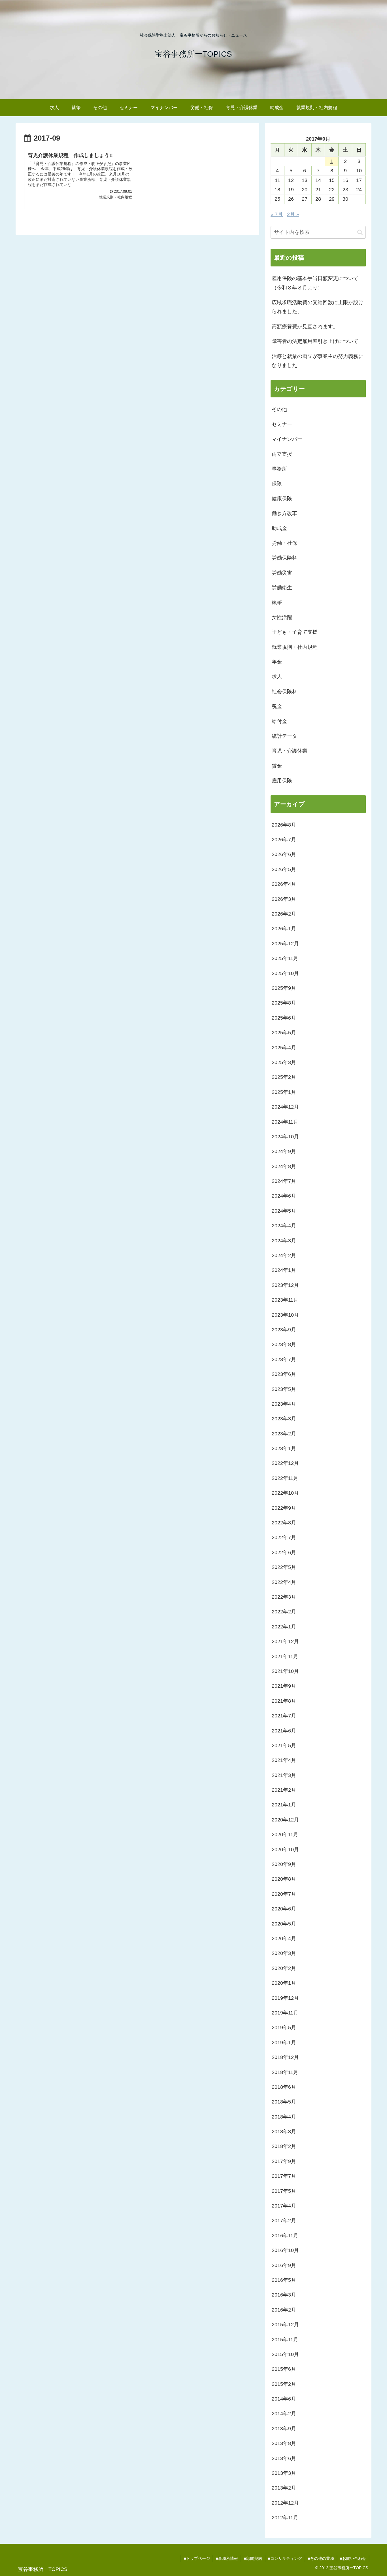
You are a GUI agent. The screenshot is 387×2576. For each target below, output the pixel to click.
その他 (279, 409)
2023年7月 (284, 1359)
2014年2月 (284, 2414)
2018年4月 (284, 2117)
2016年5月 (284, 2280)
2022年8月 (284, 1523)
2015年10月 (285, 2354)
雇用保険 (282, 781)
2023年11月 (285, 1300)
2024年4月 (284, 1226)
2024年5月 (284, 1211)
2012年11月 (285, 2518)
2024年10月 (285, 1137)
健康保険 (282, 499)
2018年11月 (285, 2072)
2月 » (293, 214)
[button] (360, 232)
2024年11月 (285, 1122)
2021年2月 (284, 1790)
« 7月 (277, 214)
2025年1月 (284, 1092)
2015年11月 (285, 2340)
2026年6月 (284, 854)
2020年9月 (284, 1864)
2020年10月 (285, 1850)
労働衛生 (282, 588)
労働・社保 (284, 543)
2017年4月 (284, 2206)
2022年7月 (284, 1537)
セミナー (282, 424)
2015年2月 (284, 2384)
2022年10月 (285, 1493)
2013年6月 (284, 2458)
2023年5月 (284, 1389)
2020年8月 (284, 1879)
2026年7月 (284, 840)
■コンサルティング (285, 2558)
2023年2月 (284, 1434)
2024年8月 (284, 1166)
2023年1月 (284, 1448)
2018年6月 (284, 2087)
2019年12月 (285, 1998)
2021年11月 (285, 1656)
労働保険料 (284, 558)
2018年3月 (284, 2132)
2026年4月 (284, 884)
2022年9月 (284, 1508)
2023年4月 (284, 1404)
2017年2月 (284, 2221)
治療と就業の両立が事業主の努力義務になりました (318, 361)
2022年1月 (284, 1627)
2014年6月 (284, 2399)
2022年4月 (284, 1582)
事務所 (279, 469)
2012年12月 (285, 2503)
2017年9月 (284, 2161)
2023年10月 (285, 1315)
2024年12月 (285, 1107)
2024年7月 (284, 1181)
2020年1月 (284, 1983)
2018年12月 (285, 2057)
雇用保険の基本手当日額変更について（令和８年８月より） (315, 283)
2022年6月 (284, 1552)
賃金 (277, 766)
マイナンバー (287, 439)
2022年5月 (284, 1567)
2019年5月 (284, 2028)
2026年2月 (284, 914)
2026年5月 (284, 869)
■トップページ (197, 2558)
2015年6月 (284, 2369)
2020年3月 (284, 1953)
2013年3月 (284, 2473)
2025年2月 (284, 1077)
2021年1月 (284, 1805)
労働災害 (282, 573)
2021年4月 (284, 1760)
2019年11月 (285, 2013)
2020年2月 (284, 1968)
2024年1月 (284, 1270)
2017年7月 (284, 2176)
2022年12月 (285, 1463)
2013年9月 (284, 2429)
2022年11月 (285, 1478)
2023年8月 (284, 1344)
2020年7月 (284, 1894)
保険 (277, 484)
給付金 (279, 721)
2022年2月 (284, 1612)
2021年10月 (285, 1671)
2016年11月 (285, 2236)
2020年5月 (284, 1924)
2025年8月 (284, 1003)
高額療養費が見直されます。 (305, 327)
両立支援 (282, 454)
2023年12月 (285, 1285)
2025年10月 (285, 973)
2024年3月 (284, 1241)
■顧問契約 (253, 2558)
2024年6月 (284, 1196)
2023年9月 (284, 1330)
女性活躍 (282, 617)
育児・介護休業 (290, 751)
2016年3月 (284, 2295)
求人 (277, 677)
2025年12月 (285, 944)
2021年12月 (285, 1641)
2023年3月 (284, 1419)
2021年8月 (284, 1701)
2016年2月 (284, 2310)
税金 (277, 706)
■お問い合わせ (353, 2558)
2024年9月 (284, 1151)
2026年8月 (284, 825)
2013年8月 (284, 2443)
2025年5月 (284, 1033)
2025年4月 (284, 1048)
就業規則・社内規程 (295, 647)
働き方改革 (284, 513)
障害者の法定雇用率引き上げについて (315, 341)
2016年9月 (284, 2265)
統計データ (284, 736)
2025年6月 (284, 1018)
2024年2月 (284, 1255)
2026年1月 (284, 929)
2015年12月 (285, 2325)
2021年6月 (284, 1731)
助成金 (279, 528)
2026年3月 (284, 899)
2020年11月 (285, 1834)
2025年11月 (285, 958)
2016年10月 (285, 2250)
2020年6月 (284, 1909)
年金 (277, 662)
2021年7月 (284, 1716)
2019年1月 (284, 2043)
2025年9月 (284, 988)
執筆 (277, 603)
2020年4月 (284, 1939)
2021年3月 (284, 1775)
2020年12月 (285, 1820)
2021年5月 (284, 1745)
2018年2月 (284, 2146)
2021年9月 (284, 1686)
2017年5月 (284, 2191)
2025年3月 (284, 1062)
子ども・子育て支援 (295, 632)
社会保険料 (284, 692)
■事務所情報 (227, 2558)
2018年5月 (284, 2102)
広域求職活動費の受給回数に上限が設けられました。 (318, 307)
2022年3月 (284, 1597)
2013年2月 (284, 2488)
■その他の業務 (321, 2558)
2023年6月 (284, 1374)
